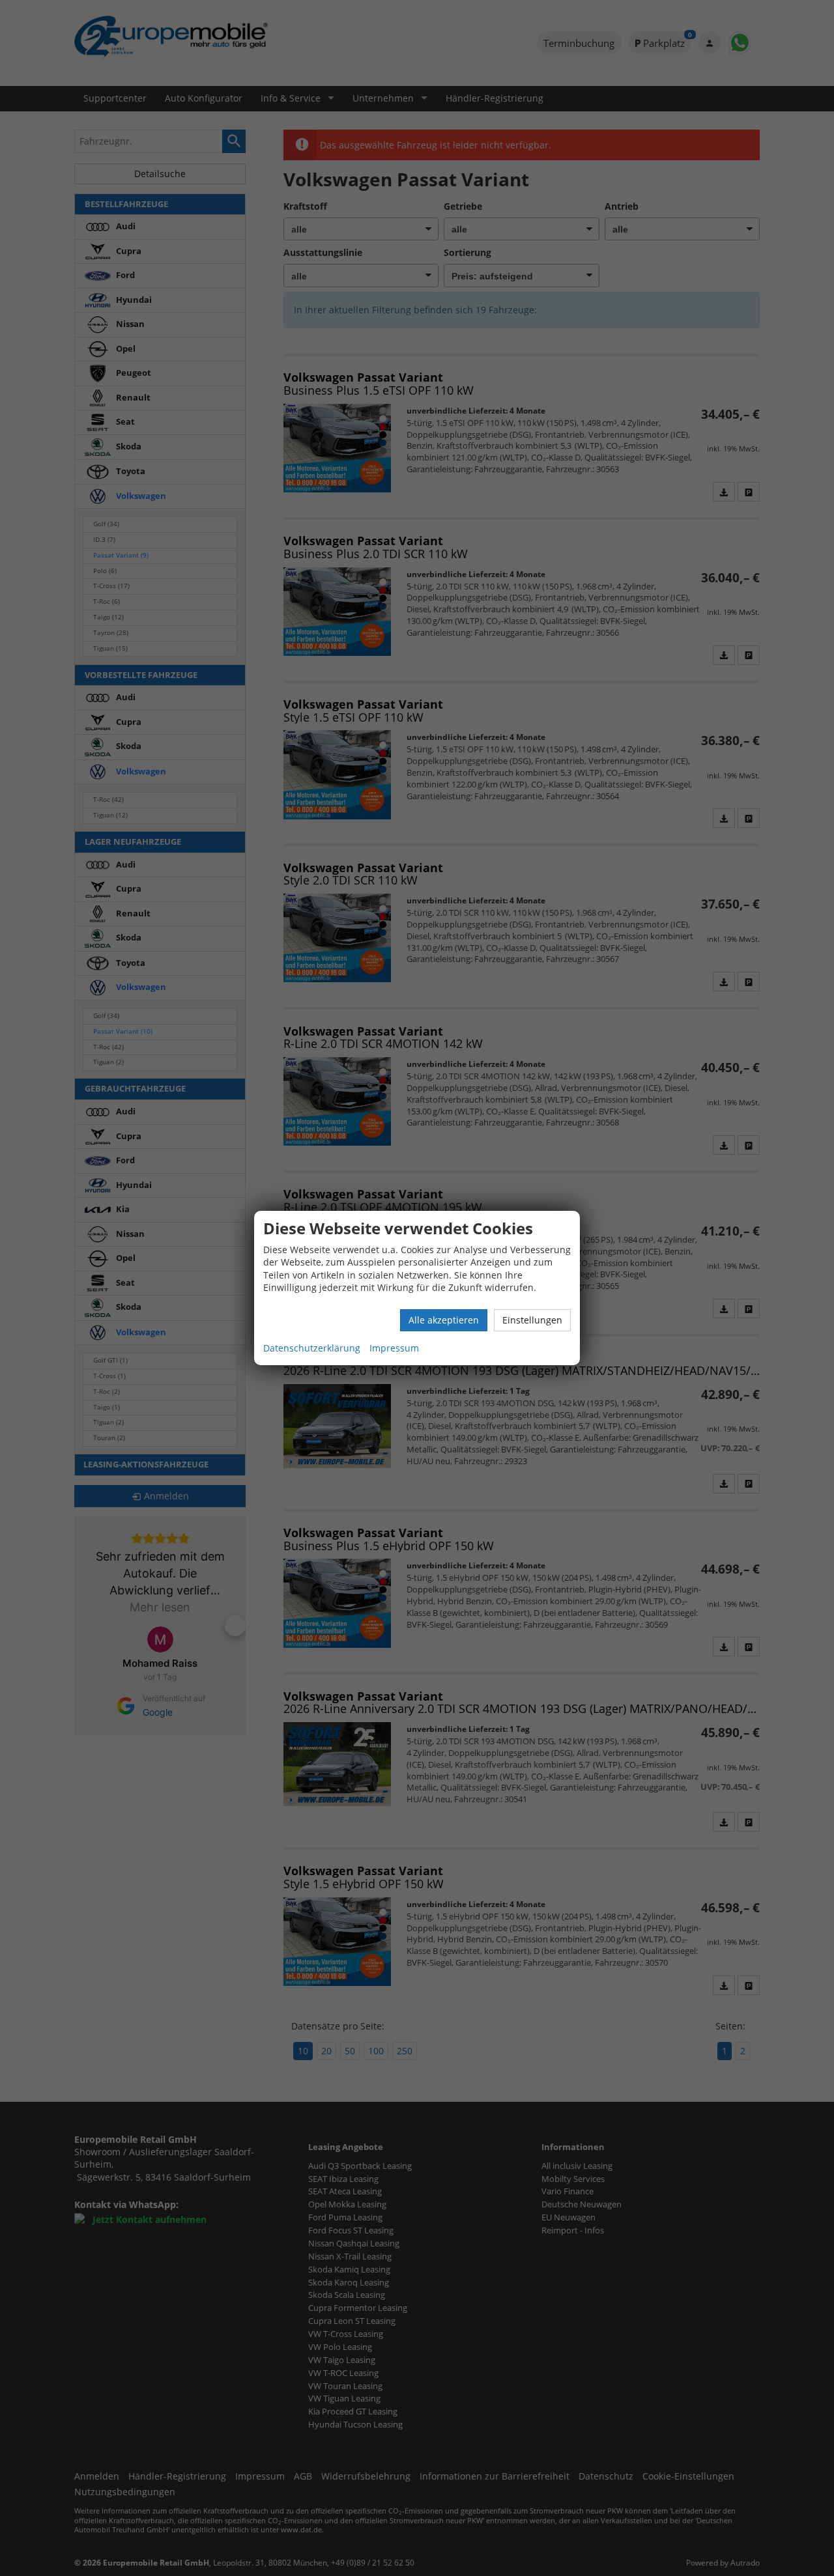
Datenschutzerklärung (312, 1348)
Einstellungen (532, 1320)
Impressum (394, 1348)
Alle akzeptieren (444, 1320)
